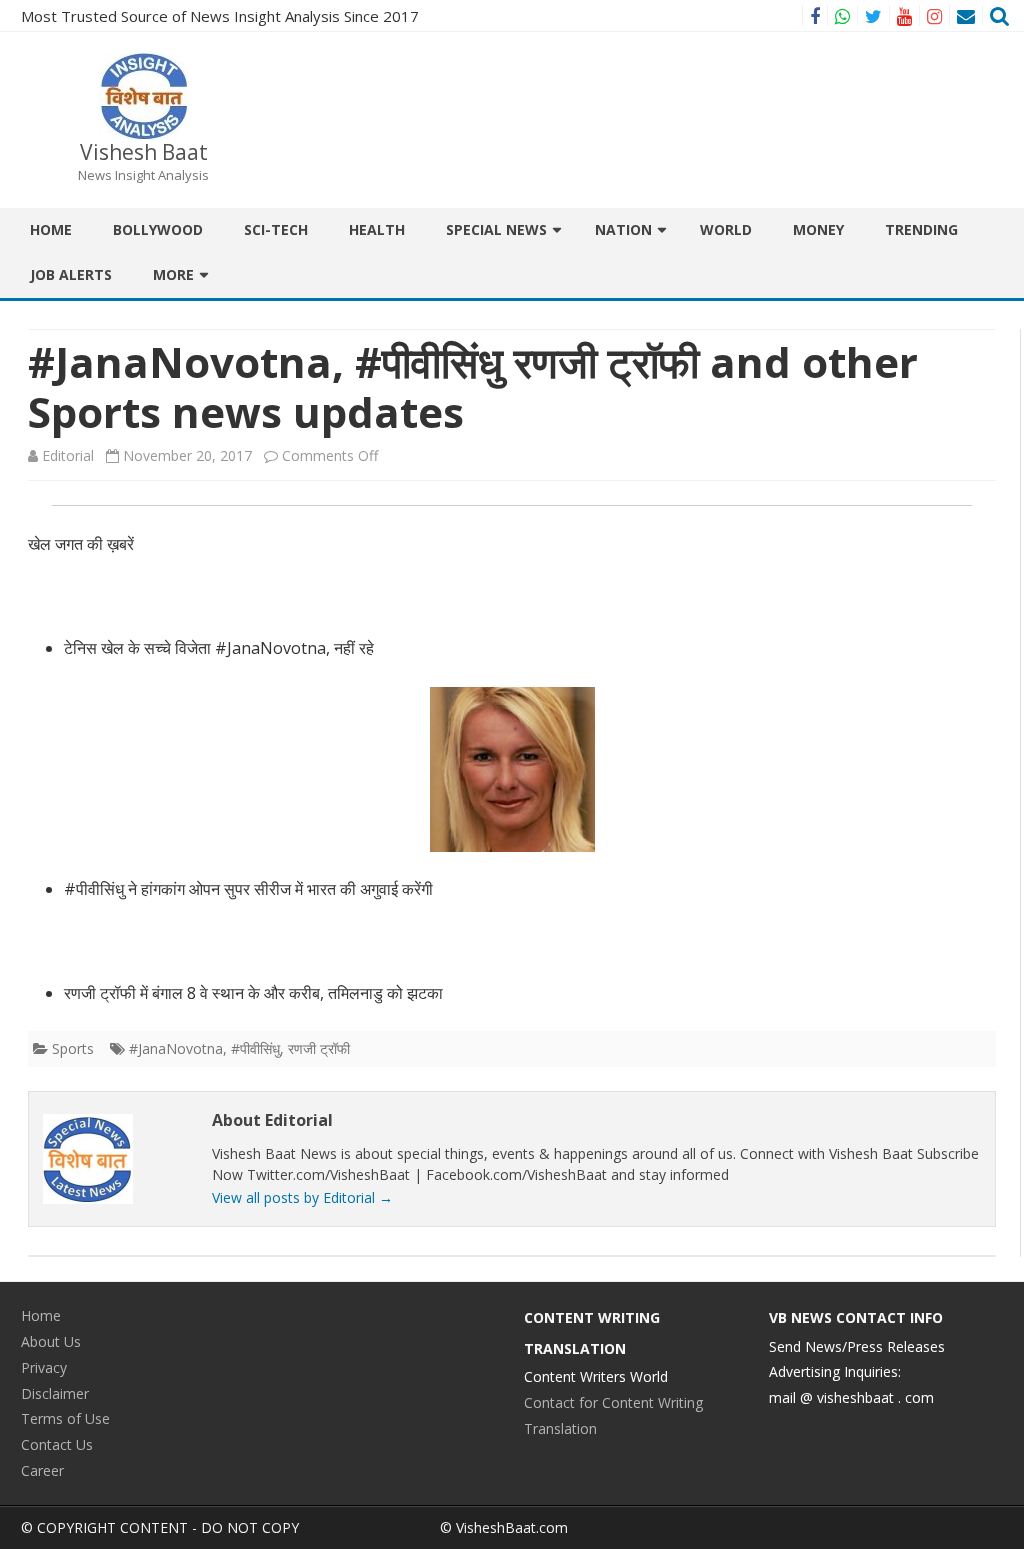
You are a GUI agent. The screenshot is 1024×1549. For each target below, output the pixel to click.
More (173, 274)
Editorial (68, 455)
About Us (51, 1341)
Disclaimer (55, 1393)
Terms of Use (65, 1418)
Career (42, 1470)
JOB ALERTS (71, 274)
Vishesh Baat (144, 152)
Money (818, 229)
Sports (73, 1048)
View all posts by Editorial (302, 1197)
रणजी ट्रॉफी (319, 1048)
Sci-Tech (276, 229)
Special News (496, 229)
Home (51, 229)
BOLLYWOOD (158, 229)
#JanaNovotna (176, 1048)
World (726, 229)
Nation (623, 229)
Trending (921, 229)
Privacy (44, 1367)
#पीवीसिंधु (255, 1048)
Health (377, 229)
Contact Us (57, 1444)
